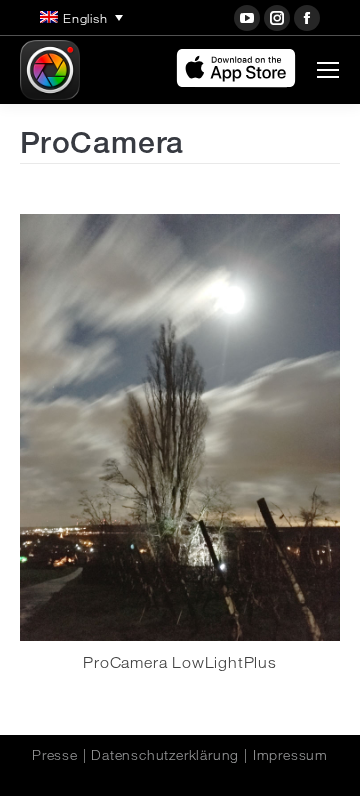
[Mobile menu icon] (328, 70)
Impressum (290, 755)
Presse (55, 755)
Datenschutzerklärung (165, 755)
